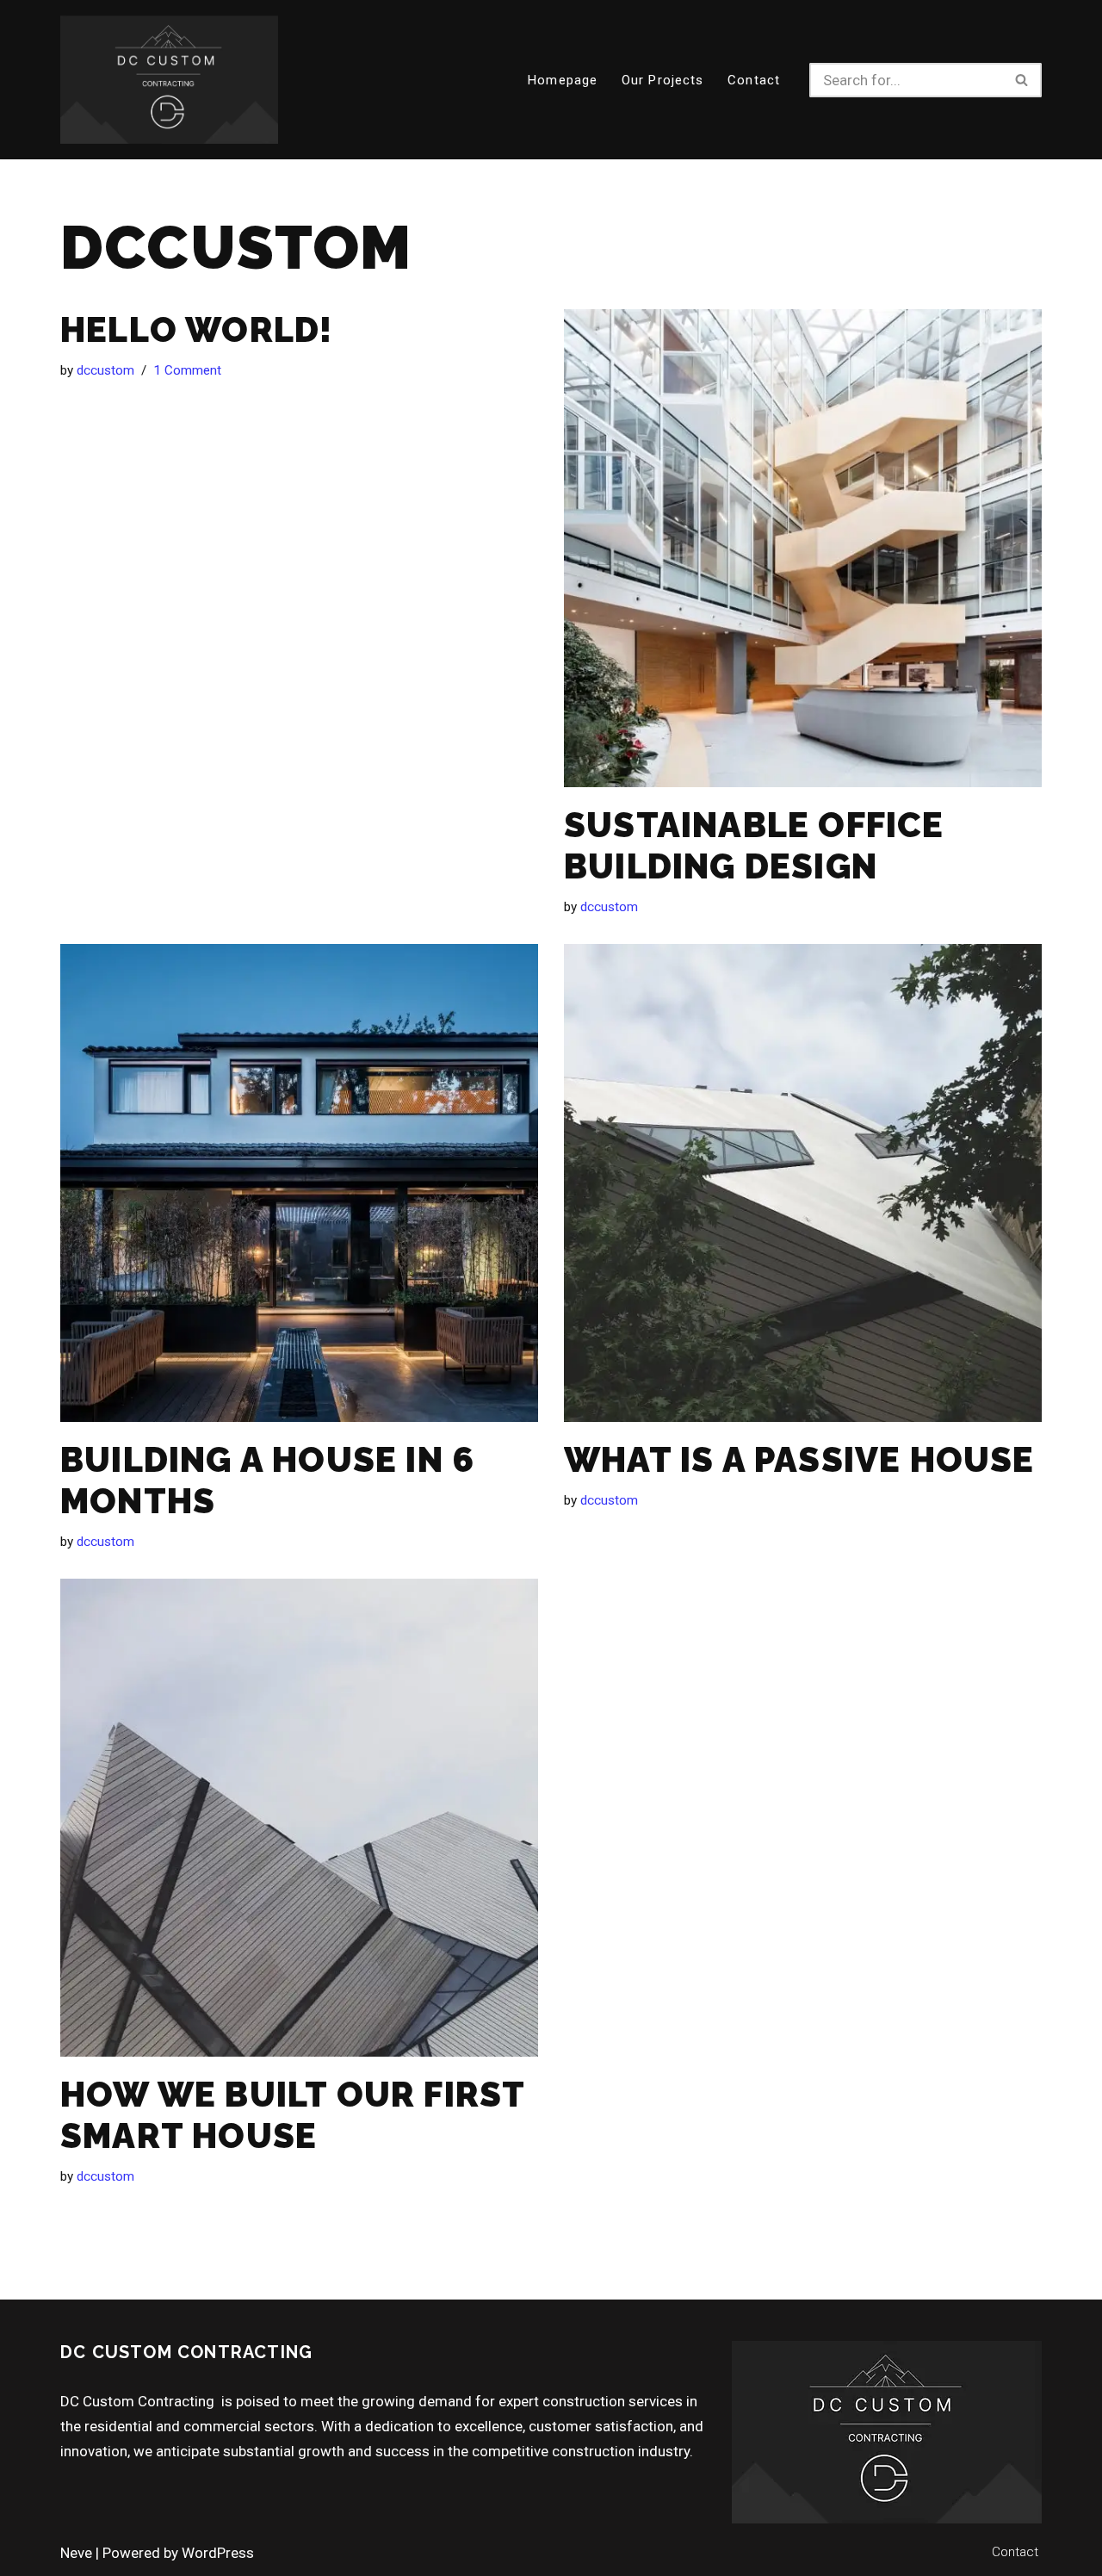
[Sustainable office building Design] (803, 548)
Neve (76, 2553)
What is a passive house (799, 1459)
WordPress (218, 2553)
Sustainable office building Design (754, 845)
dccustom (105, 370)
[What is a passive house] (803, 1183)
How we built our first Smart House (292, 2115)
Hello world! (196, 329)
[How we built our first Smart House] (299, 1818)
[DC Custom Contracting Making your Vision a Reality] (169, 80)
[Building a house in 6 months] (299, 1183)
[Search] (1022, 80)
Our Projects (662, 80)
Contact (754, 80)
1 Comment (187, 370)
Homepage (563, 80)
